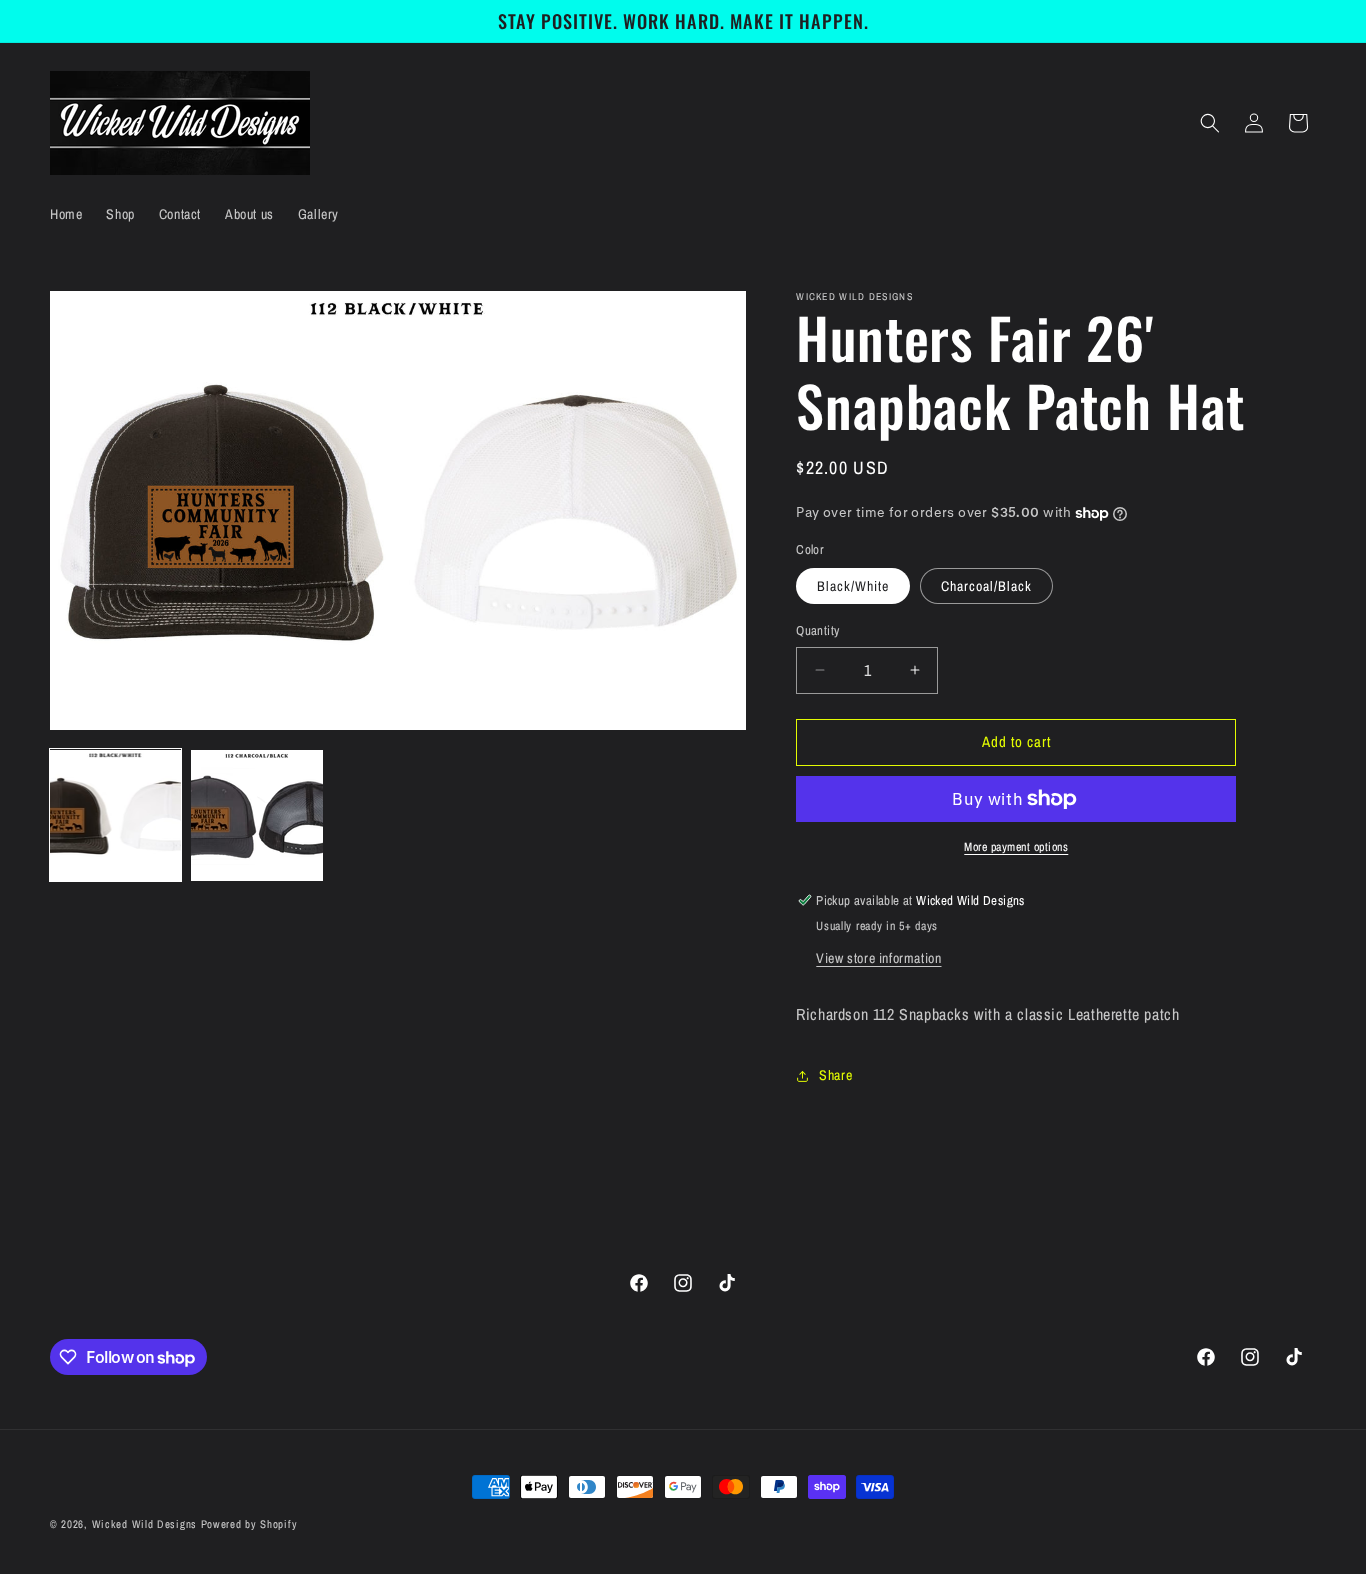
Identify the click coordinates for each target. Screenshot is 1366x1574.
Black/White (853, 586)
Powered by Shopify (249, 1524)
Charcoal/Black (986, 586)
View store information (878, 958)
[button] (1210, 123)
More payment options (1016, 847)
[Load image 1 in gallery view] (115, 815)
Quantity (817, 630)
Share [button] (835, 1075)
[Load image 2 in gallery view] (256, 815)
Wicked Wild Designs (144, 1524)
